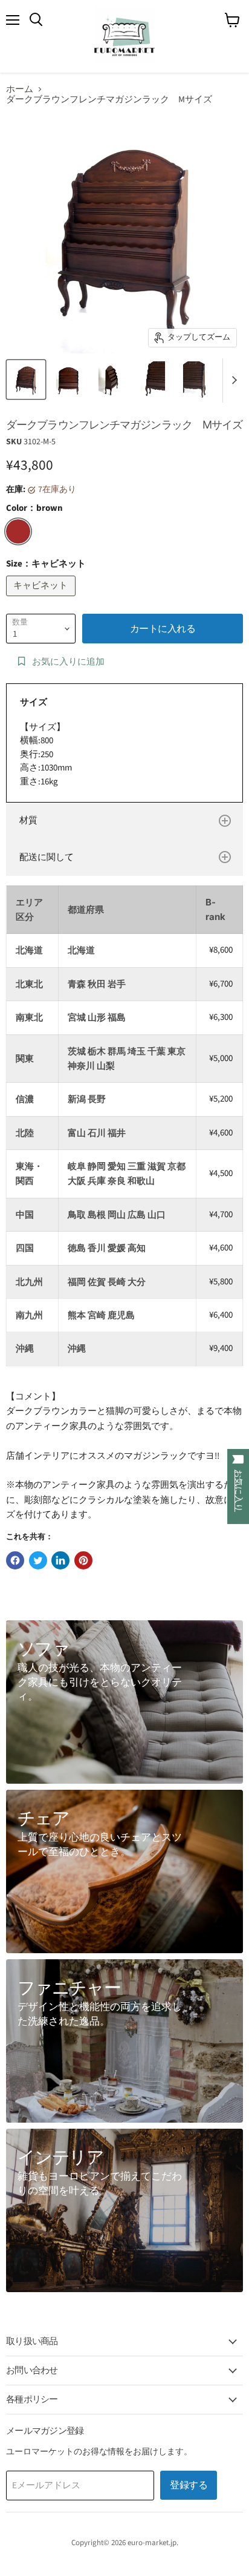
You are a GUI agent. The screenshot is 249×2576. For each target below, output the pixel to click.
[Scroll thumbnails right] (232, 381)
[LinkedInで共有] (60, 1560)
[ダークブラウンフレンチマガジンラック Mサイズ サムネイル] (26, 379)
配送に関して (47, 857)
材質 (28, 820)
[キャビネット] (42, 600)
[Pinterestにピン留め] (83, 1560)
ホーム (20, 89)
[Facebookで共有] (15, 1560)
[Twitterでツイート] (38, 1560)
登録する (189, 2485)
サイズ (34, 702)
